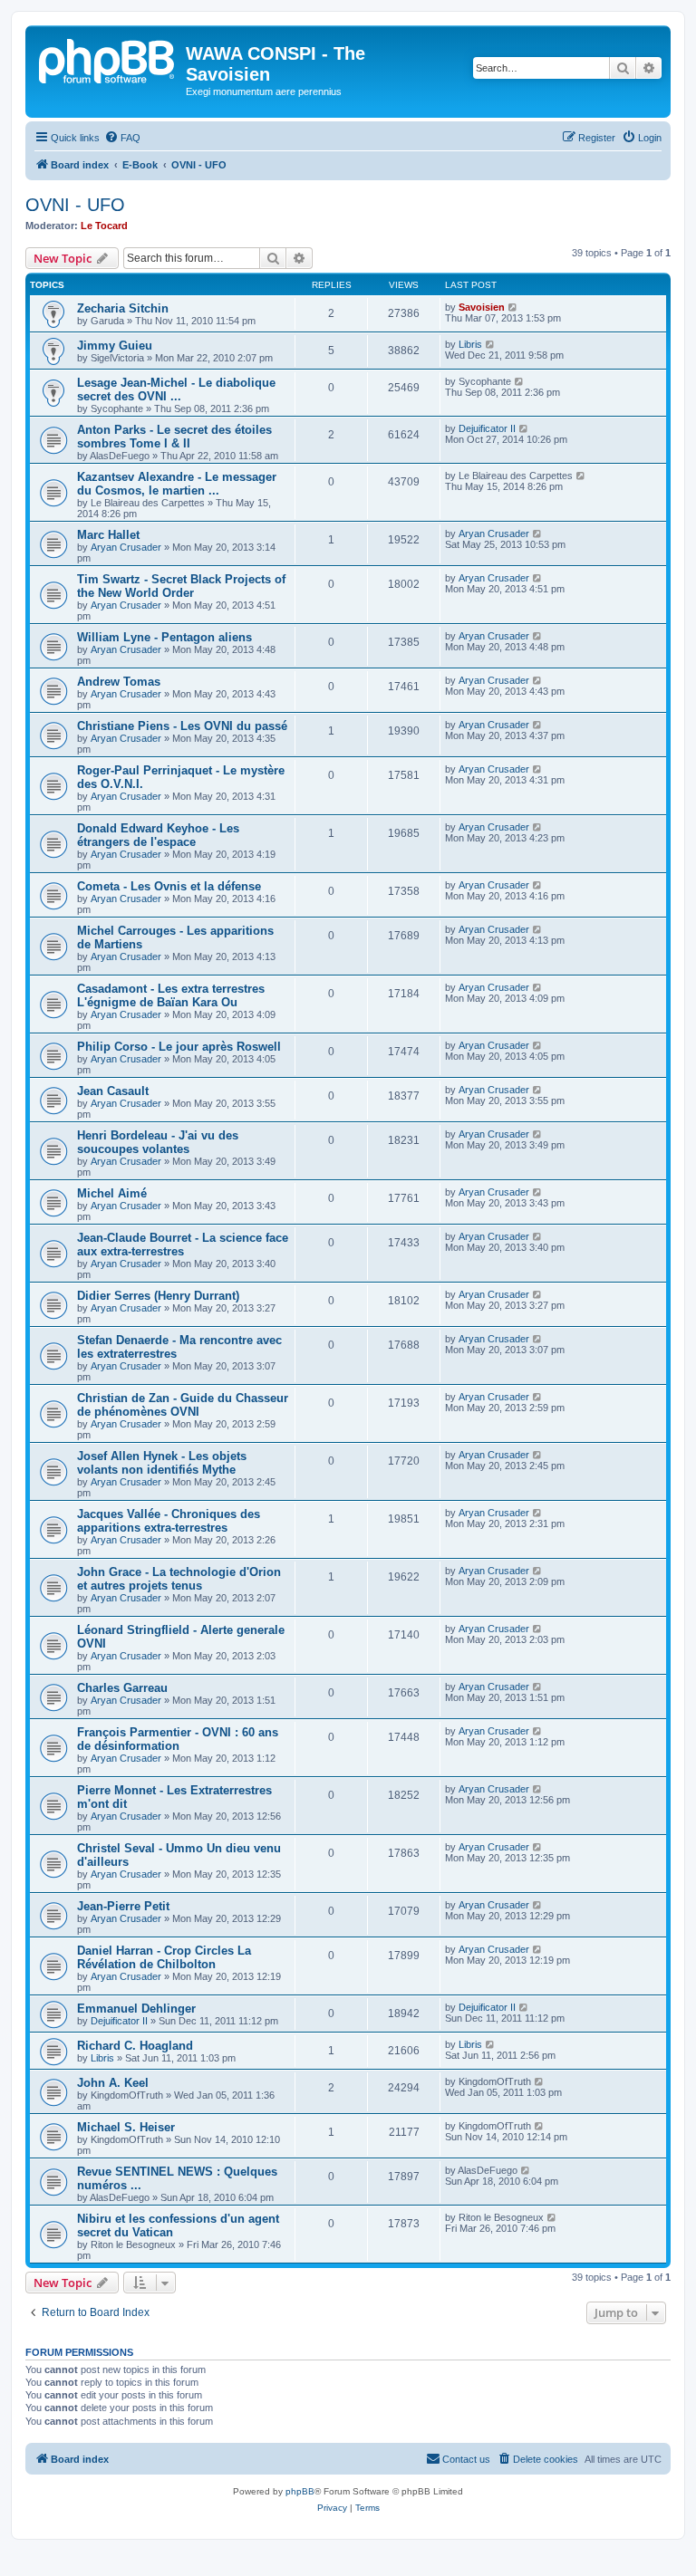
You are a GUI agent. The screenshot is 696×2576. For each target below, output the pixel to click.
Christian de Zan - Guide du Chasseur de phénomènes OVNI (183, 1405)
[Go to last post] (513, 307)
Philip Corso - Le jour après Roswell (179, 1047)
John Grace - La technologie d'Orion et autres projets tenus (179, 1579)
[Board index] (108, 59)
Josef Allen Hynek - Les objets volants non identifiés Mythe (162, 1463)
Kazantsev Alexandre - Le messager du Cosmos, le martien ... (177, 484)
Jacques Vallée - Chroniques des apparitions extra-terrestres (169, 1521)
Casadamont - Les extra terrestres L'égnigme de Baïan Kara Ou (171, 995)
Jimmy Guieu (115, 346)
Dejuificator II (487, 428)
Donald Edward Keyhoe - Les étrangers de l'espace (158, 835)
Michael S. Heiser (126, 2127)
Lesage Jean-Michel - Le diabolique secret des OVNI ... (176, 389)
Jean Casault (113, 1091)
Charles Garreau (122, 1688)
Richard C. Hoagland (135, 2046)
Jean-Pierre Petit (123, 1906)
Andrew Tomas (119, 682)
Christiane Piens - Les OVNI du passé (182, 726)
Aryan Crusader (126, 547)
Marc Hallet (108, 535)
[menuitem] (122, 138)
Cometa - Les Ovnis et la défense (169, 886)
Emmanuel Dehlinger (136, 2009)
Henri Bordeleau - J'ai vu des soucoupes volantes (158, 1142)
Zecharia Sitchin (123, 308)
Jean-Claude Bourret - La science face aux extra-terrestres (183, 1245)
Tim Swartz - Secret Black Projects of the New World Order (181, 586)
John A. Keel (113, 2083)
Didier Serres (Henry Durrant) (158, 1296)
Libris (470, 344)
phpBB (300, 2491)
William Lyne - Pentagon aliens (164, 637)
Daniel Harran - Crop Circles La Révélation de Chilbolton (164, 1957)
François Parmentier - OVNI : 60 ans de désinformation (178, 1739)
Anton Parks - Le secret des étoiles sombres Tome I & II (174, 437)
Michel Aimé (112, 1193)
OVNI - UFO (75, 205)
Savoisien (482, 307)
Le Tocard (104, 226)
